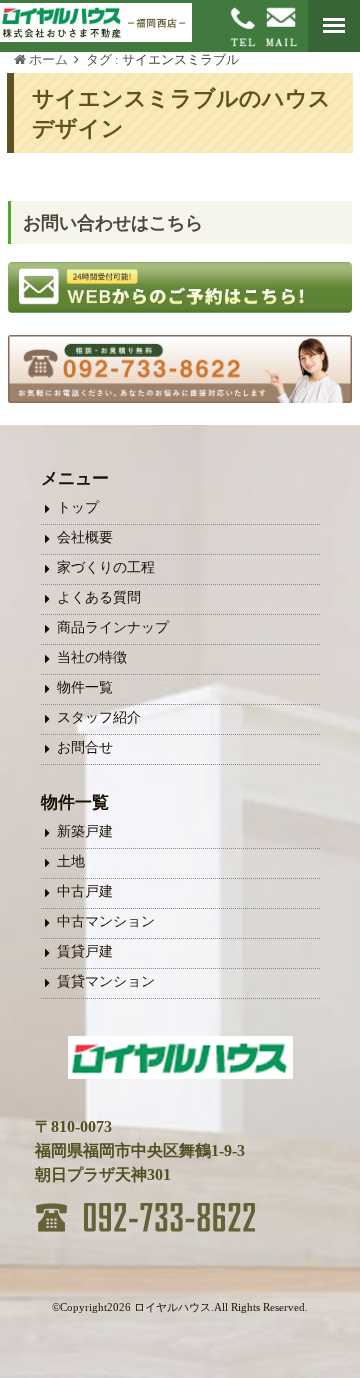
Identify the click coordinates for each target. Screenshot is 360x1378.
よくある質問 (99, 597)
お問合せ (85, 747)
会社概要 (85, 537)
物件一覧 (85, 687)
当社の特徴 (92, 657)
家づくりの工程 (106, 567)
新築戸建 (85, 831)
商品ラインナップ (113, 627)
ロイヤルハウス (172, 1307)
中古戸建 (85, 891)
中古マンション (106, 921)
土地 (71, 861)
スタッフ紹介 (99, 717)
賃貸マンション (106, 981)
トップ (78, 507)
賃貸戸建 (85, 951)
